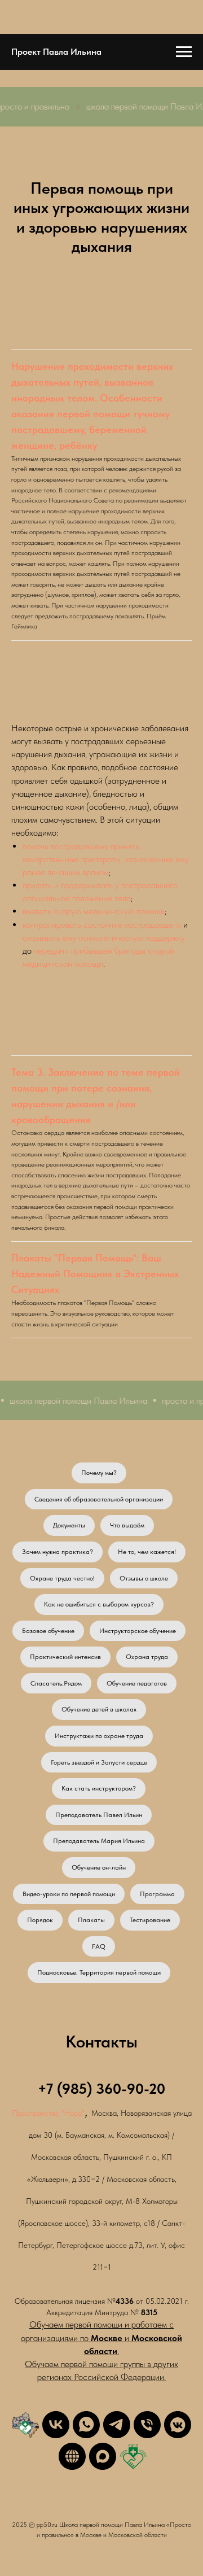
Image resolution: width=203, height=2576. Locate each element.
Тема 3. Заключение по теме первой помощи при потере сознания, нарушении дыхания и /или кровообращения (96, 1096)
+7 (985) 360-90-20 (101, 2088)
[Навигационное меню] (184, 52)
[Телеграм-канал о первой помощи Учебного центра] (117, 2425)
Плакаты (91, 1920)
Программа (157, 1894)
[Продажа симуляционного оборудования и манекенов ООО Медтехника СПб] (72, 2456)
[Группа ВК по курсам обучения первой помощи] (56, 2425)
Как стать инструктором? (99, 1788)
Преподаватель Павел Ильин (99, 1815)
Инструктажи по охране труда (99, 1736)
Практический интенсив (65, 1657)
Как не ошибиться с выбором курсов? (99, 1604)
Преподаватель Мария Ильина (99, 1841)
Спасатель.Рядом (56, 1683)
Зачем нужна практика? (58, 1552)
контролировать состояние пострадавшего (102, 925)
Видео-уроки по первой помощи (69, 1894)
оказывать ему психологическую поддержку (104, 938)
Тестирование (150, 1920)
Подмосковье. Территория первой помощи (99, 1972)
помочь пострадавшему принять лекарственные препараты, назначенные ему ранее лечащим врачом (106, 859)
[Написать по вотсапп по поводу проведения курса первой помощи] (86, 2425)
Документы (69, 1525)
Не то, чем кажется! (147, 1552)
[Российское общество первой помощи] (133, 2456)
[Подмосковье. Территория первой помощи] (25, 2425)
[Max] (103, 2456)
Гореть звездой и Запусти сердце (99, 1762)
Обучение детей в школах (99, 1709)
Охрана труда (147, 1657)
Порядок (40, 1920)
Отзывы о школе (144, 1578)
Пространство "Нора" (48, 2113)
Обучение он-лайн (99, 1867)
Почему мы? (99, 1473)
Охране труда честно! (62, 1578)
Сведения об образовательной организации (99, 1499)
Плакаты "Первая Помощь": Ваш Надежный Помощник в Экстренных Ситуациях (95, 1274)
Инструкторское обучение (138, 1631)
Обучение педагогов (137, 1683)
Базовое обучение (48, 1631)
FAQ (99, 1946)
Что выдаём (127, 1525)
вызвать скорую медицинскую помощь (94, 911)
